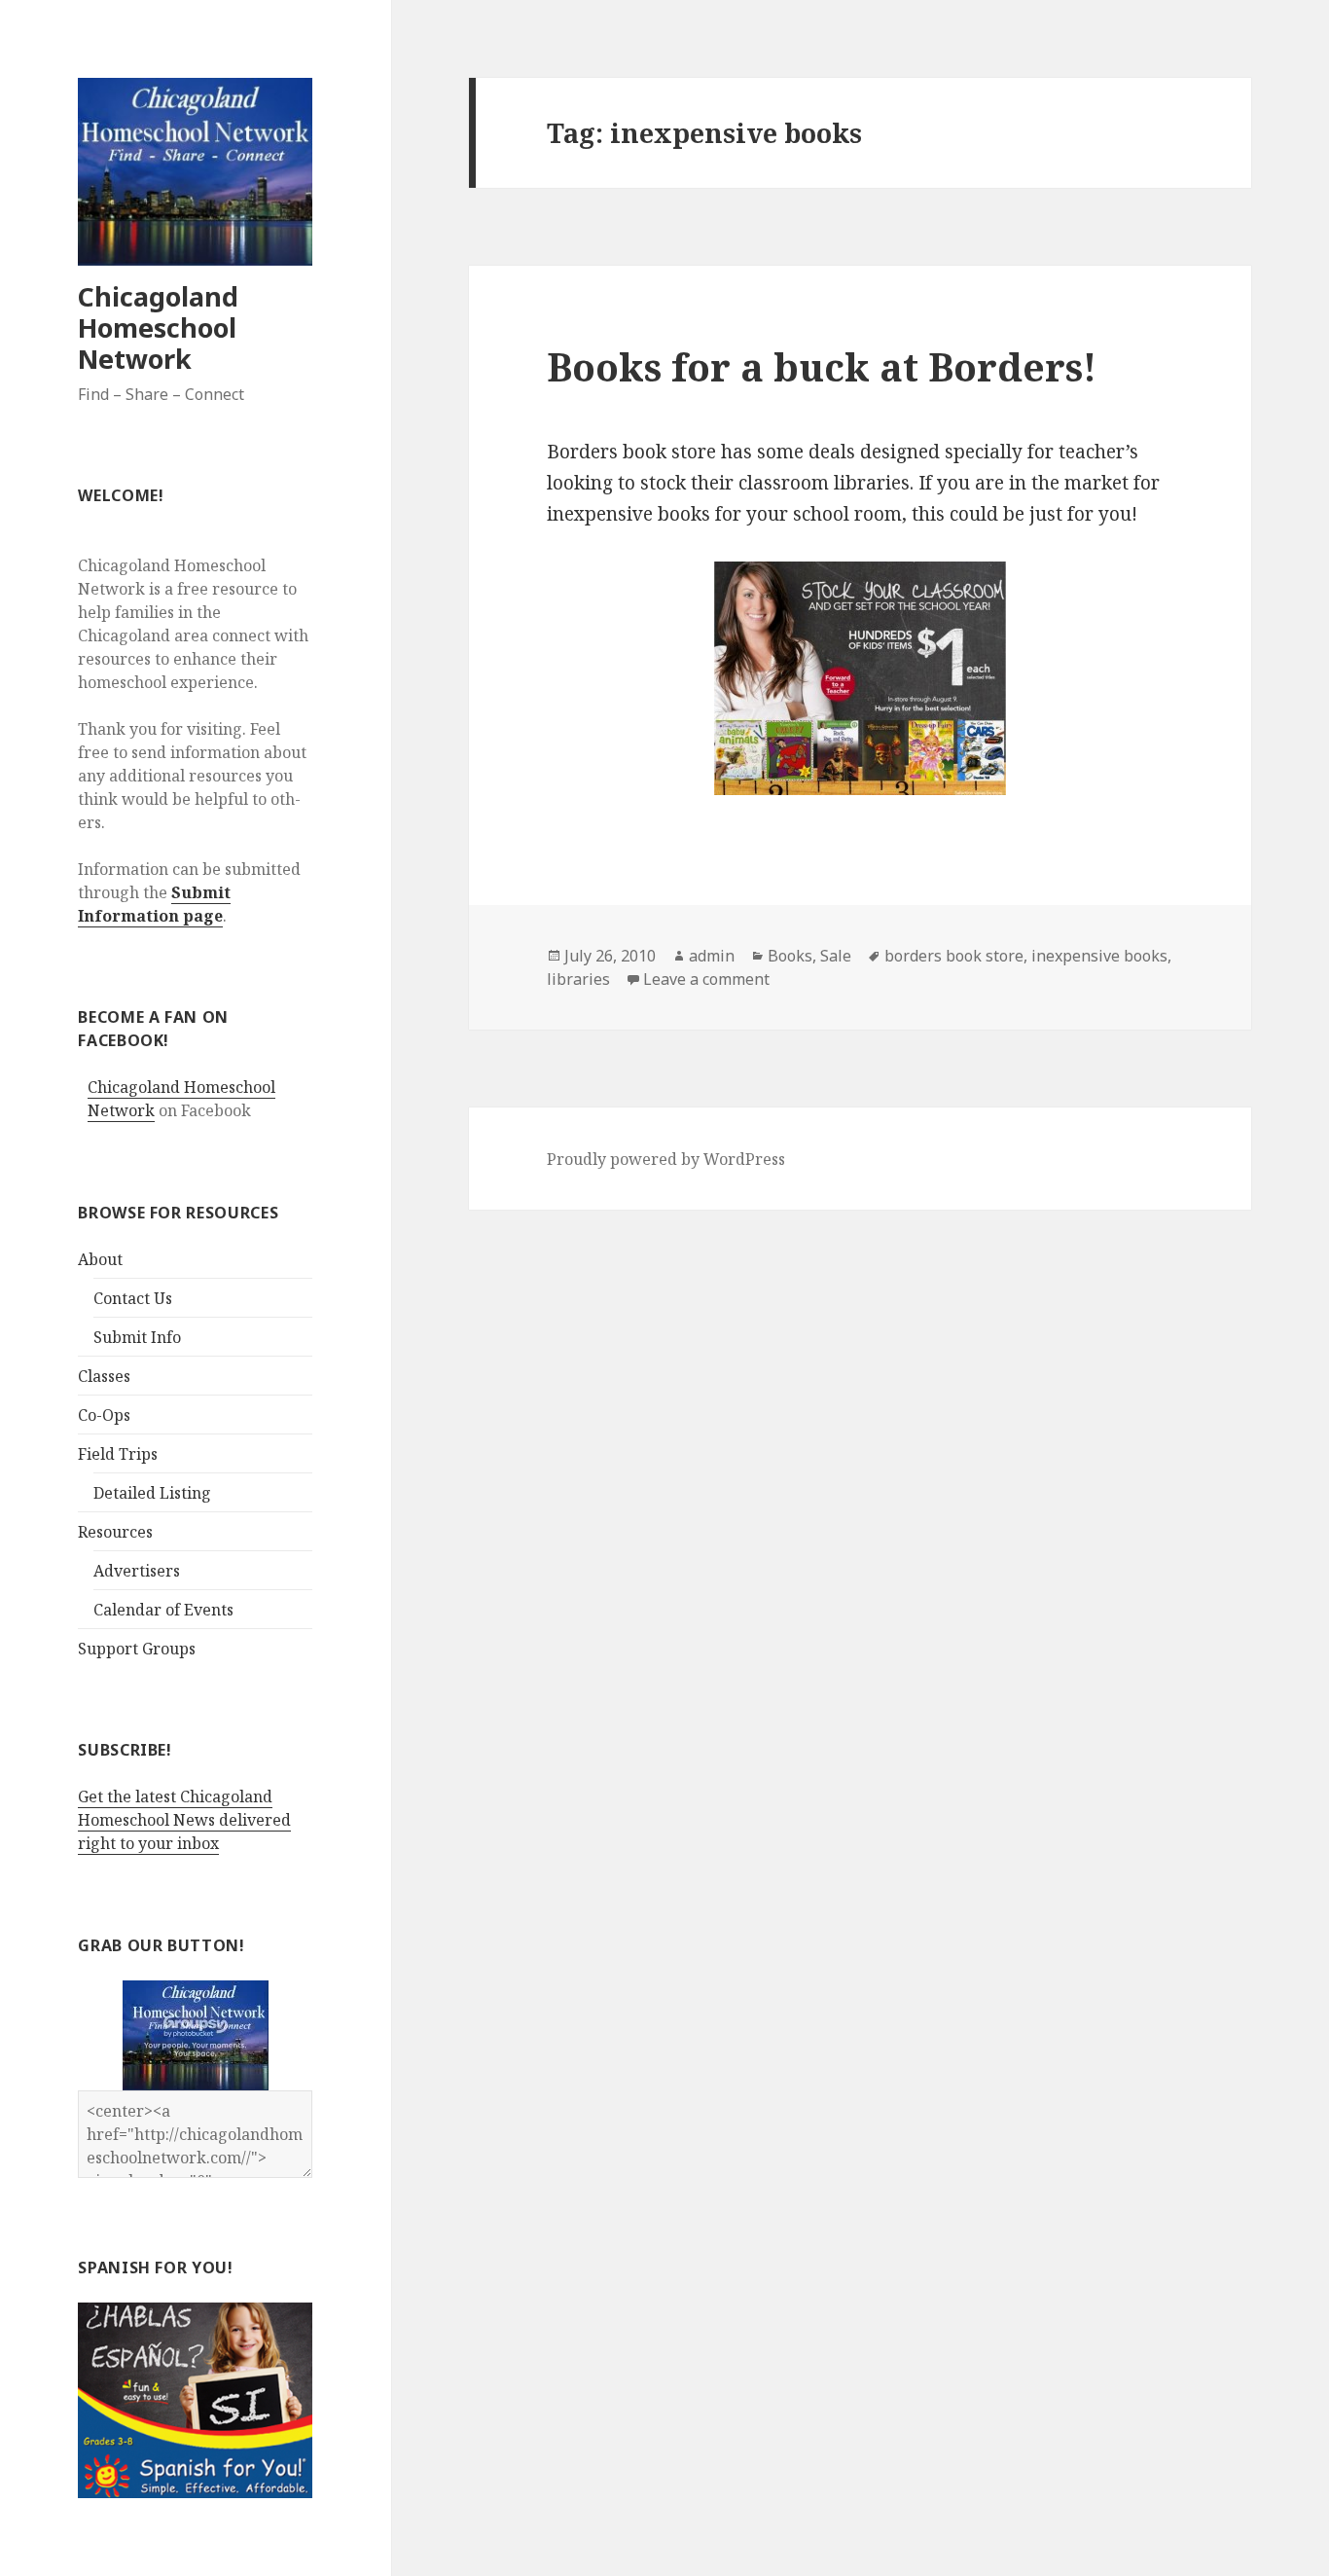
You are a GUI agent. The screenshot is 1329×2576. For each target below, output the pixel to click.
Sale (836, 956)
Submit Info (137, 1337)
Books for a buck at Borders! (822, 366)
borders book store (954, 956)
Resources (115, 1532)
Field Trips (118, 1454)
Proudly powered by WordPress (666, 1159)
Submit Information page (154, 904)
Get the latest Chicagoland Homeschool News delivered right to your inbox (184, 1820)
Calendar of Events (163, 1610)
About (100, 1259)
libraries (578, 979)
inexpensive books (1099, 956)
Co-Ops (104, 1415)
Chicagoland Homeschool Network (158, 327)
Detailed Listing (152, 1493)
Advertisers (137, 1571)
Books (790, 956)
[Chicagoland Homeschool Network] (196, 2033)
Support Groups (137, 1649)
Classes (104, 1376)
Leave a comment (706, 979)
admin (712, 956)
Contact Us (133, 1298)
